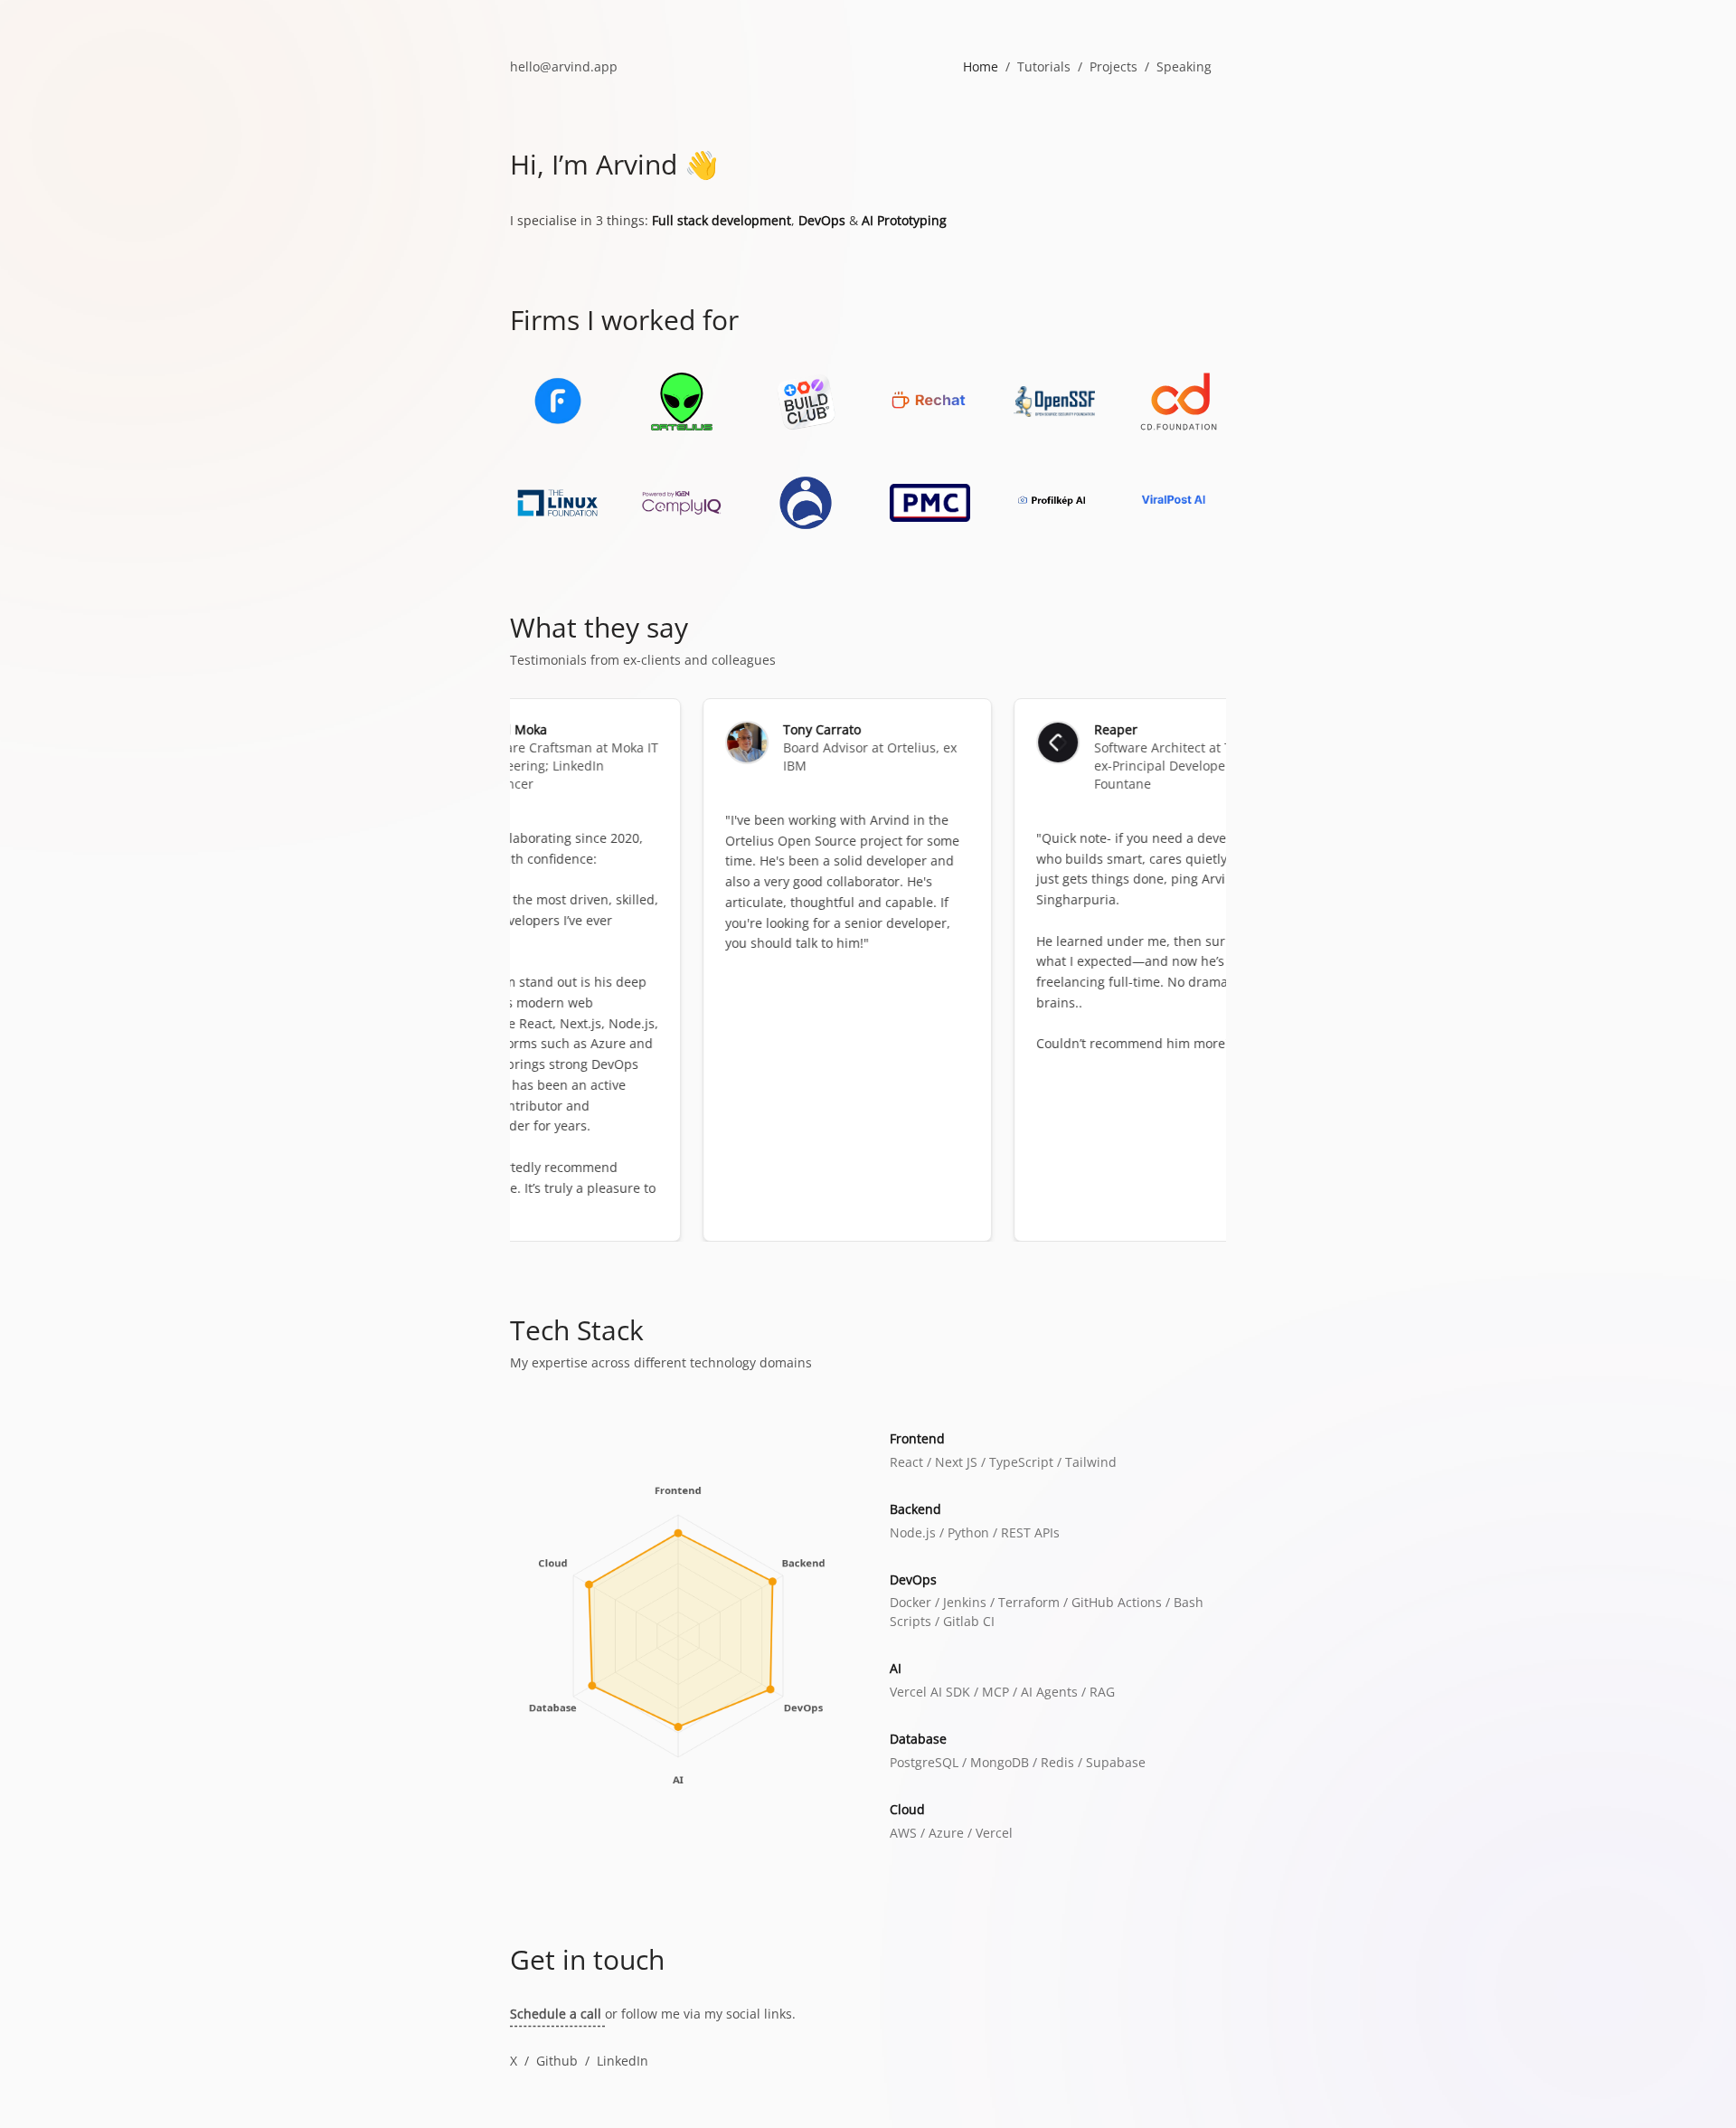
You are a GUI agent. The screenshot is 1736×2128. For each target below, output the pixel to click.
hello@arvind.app (564, 66)
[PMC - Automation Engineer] (930, 503)
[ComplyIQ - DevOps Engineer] (681, 503)
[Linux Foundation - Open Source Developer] (557, 503)
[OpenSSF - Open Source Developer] (1054, 402)
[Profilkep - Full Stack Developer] (1054, 503)
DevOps (822, 220)
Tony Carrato (777, 729)
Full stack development (722, 220)
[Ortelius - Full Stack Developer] (681, 402)
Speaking (1184, 66)
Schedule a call (557, 2014)
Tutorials (1044, 66)
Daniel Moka (464, 729)
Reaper (1071, 729)
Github (557, 2061)
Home (981, 66)
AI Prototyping (904, 220)
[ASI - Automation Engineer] (806, 503)
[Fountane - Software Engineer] (557, 402)
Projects (1113, 66)
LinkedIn (623, 2061)
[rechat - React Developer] (930, 402)
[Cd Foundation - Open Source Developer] (1179, 402)
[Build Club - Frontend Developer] (806, 402)
